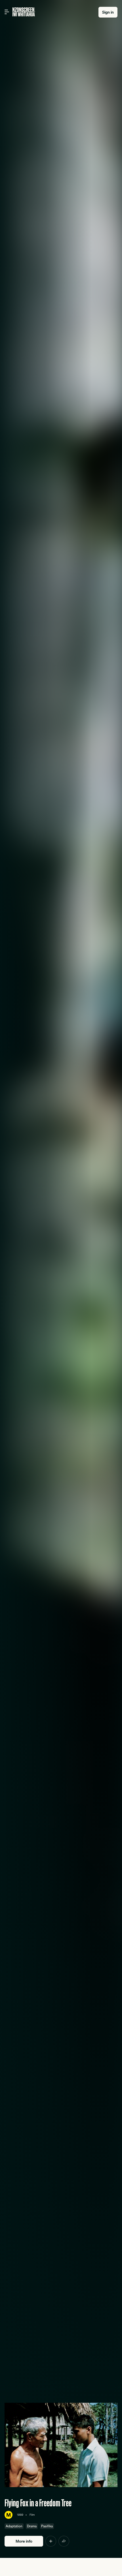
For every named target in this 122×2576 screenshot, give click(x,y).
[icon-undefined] (51, 2541)
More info (24, 2541)
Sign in (108, 12)
